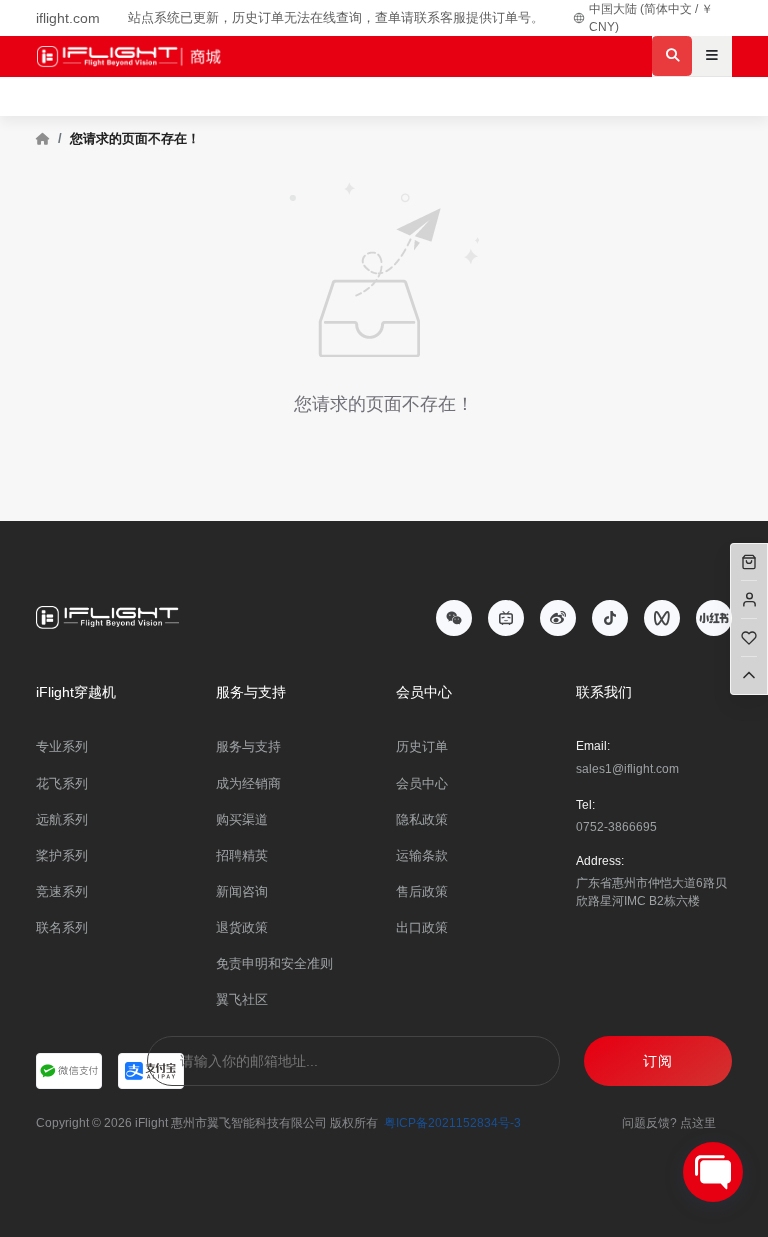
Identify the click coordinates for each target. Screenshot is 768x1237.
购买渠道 (242, 819)
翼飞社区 (242, 999)
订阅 (658, 1061)
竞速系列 (62, 891)
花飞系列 (62, 783)
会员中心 (422, 783)
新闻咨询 (242, 891)
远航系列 (62, 819)
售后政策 (422, 891)
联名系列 (62, 927)
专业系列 (62, 746)
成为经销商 (248, 783)
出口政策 (422, 927)
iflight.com (68, 18)
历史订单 (422, 746)
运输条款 (422, 855)
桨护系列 (62, 855)
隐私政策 (422, 819)
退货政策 (242, 927)
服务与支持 (248, 746)
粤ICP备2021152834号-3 (452, 1123)
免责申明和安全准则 (274, 963)
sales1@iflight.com (627, 769)
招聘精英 (242, 855)
